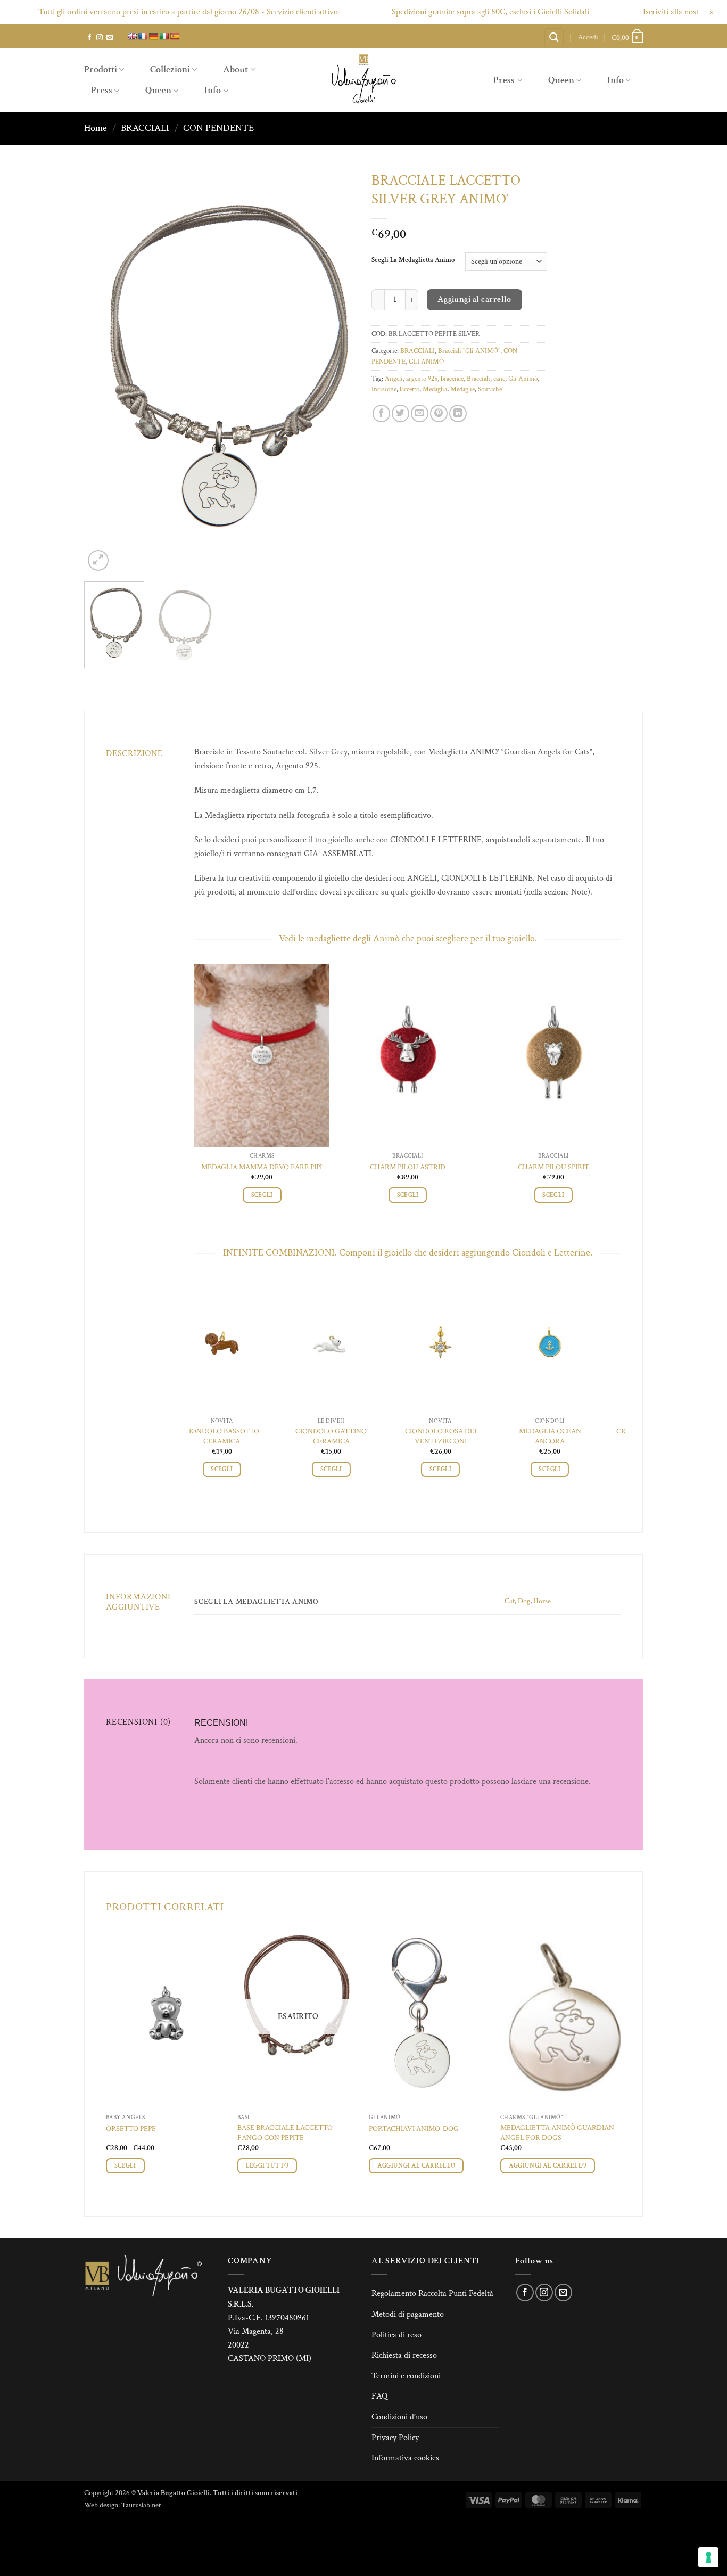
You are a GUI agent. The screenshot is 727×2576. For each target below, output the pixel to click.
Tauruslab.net (141, 2505)
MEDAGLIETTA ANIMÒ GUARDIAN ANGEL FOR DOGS (557, 2133)
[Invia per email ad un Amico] (420, 413)
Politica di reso (396, 2335)
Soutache (490, 389)
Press (102, 90)
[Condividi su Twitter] (400, 413)
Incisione (384, 389)
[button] (588, 37)
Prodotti (101, 69)
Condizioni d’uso (399, 2417)
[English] (132, 36)
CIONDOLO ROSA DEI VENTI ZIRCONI (248, 1436)
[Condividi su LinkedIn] (458, 413)
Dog (524, 1601)
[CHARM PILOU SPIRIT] (553, 1056)
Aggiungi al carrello (474, 299)
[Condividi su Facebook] (381, 413)
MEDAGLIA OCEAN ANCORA (357, 1436)
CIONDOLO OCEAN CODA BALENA (466, 1436)
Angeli (394, 379)
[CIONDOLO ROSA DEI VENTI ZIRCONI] (248, 1345)
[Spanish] (175, 36)
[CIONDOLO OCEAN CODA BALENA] (466, 1345)
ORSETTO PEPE (131, 2129)
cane (499, 379)
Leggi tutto (267, 2166)
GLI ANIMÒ (426, 362)
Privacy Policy (395, 2438)
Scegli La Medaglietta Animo (413, 260)
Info (213, 90)
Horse (542, 1601)
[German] (153, 36)
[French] (143, 36)
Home (96, 128)
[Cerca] (554, 38)
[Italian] (164, 36)
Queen (158, 90)
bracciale (452, 379)
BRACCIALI (145, 128)
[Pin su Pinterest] (439, 413)
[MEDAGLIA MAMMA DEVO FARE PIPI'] (262, 1056)
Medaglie (462, 389)
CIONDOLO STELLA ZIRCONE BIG (576, 1436)
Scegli (125, 2166)
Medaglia (435, 389)
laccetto (410, 389)
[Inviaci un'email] (110, 38)
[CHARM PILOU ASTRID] (408, 1056)
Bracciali (478, 379)
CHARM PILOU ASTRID (408, 1167)
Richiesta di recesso (404, 2355)
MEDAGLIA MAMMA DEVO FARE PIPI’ (262, 1167)
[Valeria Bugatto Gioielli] (363, 80)
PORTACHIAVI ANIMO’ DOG (414, 2129)
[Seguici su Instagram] (100, 38)
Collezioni (170, 69)
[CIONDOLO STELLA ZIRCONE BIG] (576, 1345)
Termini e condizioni (406, 2376)
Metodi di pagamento (408, 2314)
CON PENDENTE (218, 128)
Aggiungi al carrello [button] (416, 2166)
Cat (510, 1601)
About (236, 69)
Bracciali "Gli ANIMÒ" (469, 351)
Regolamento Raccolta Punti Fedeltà (432, 2294)
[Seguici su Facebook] (89, 38)
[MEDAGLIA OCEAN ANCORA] (357, 1345)
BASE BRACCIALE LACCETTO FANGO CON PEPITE (285, 2133)
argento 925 (422, 379)
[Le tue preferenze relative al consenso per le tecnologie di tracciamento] (708, 2557)
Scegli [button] (262, 1195)
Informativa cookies (405, 2458)
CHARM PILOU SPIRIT (553, 1167)
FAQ (379, 2396)
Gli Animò (523, 379)
